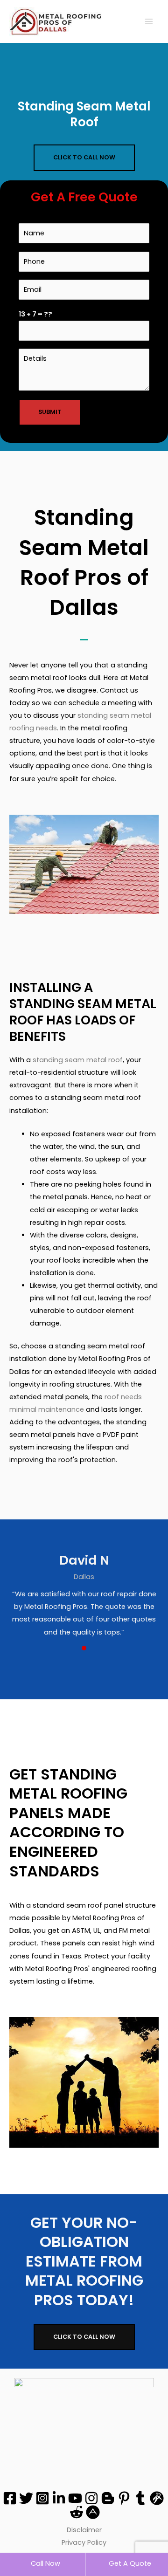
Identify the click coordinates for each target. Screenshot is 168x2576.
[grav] (157, 2498)
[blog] (108, 2498)
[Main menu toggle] (149, 21)
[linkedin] (59, 2498)
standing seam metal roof (78, 1060)
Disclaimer (84, 2530)
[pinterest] (124, 2498)
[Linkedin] (93, 2512)
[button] (84, 158)
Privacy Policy (84, 2542)
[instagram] (91, 2498)
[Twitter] (26, 2498)
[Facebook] (10, 2498)
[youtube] (75, 2498)
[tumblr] (140, 2498)
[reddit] (77, 2512)
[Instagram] (42, 2498)
